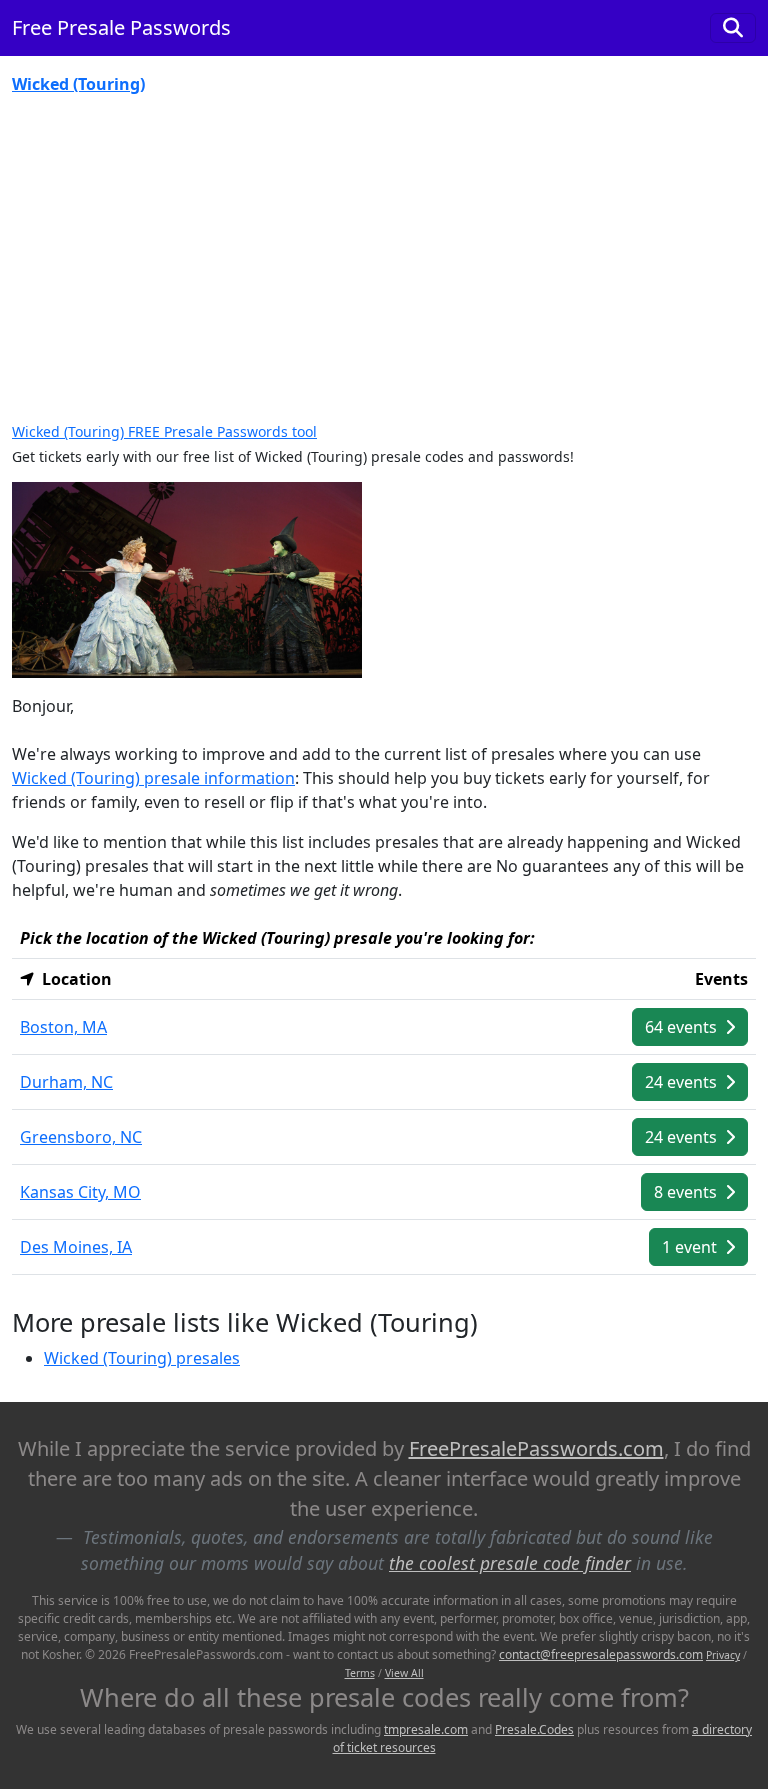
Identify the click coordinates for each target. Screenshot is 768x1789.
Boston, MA (63, 1027)
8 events (687, 1192)
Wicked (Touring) (78, 84)
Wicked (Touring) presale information (153, 778)
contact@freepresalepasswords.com (601, 1654)
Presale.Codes (534, 1729)
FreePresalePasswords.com (536, 1448)
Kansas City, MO (80, 1192)
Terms (360, 1673)
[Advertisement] (384, 260)
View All (404, 1673)
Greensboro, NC (81, 1137)
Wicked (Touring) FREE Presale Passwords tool (164, 431)
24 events (683, 1082)
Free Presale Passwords (121, 27)
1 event (691, 1247)
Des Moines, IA (76, 1247)
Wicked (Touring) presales (142, 1358)
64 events (683, 1027)
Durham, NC (66, 1082)
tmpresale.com (426, 1729)
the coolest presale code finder (510, 1563)
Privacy (723, 1655)
